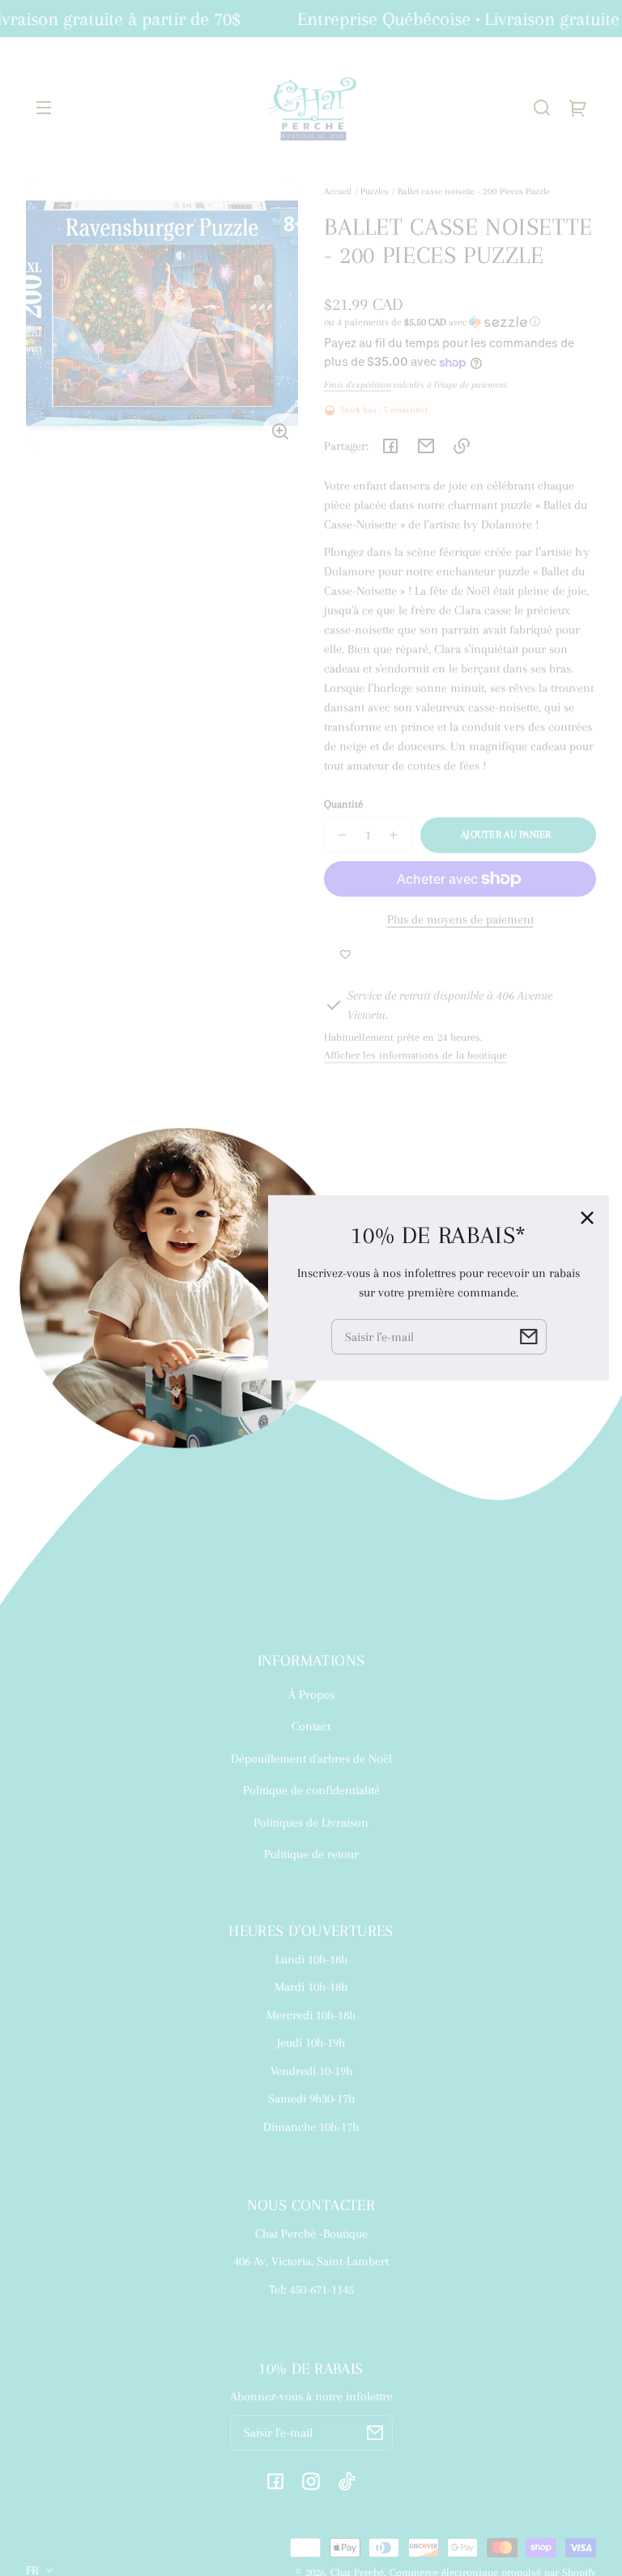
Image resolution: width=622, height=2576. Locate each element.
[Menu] (44, 108)
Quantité (343, 804)
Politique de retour (311, 1854)
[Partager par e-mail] (426, 446)
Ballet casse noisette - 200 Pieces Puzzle (474, 191)
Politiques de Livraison (311, 1823)
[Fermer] (587, 1217)
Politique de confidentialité (311, 1790)
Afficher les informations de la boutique (415, 1055)
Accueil (338, 191)
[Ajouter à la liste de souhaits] (345, 955)
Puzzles (375, 191)
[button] (542, 108)
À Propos (311, 1695)
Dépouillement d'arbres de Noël (311, 1759)
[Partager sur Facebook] (390, 446)
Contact (311, 1726)
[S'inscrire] (375, 2433)
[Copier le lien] (462, 446)
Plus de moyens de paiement (460, 919)
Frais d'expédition (358, 384)
